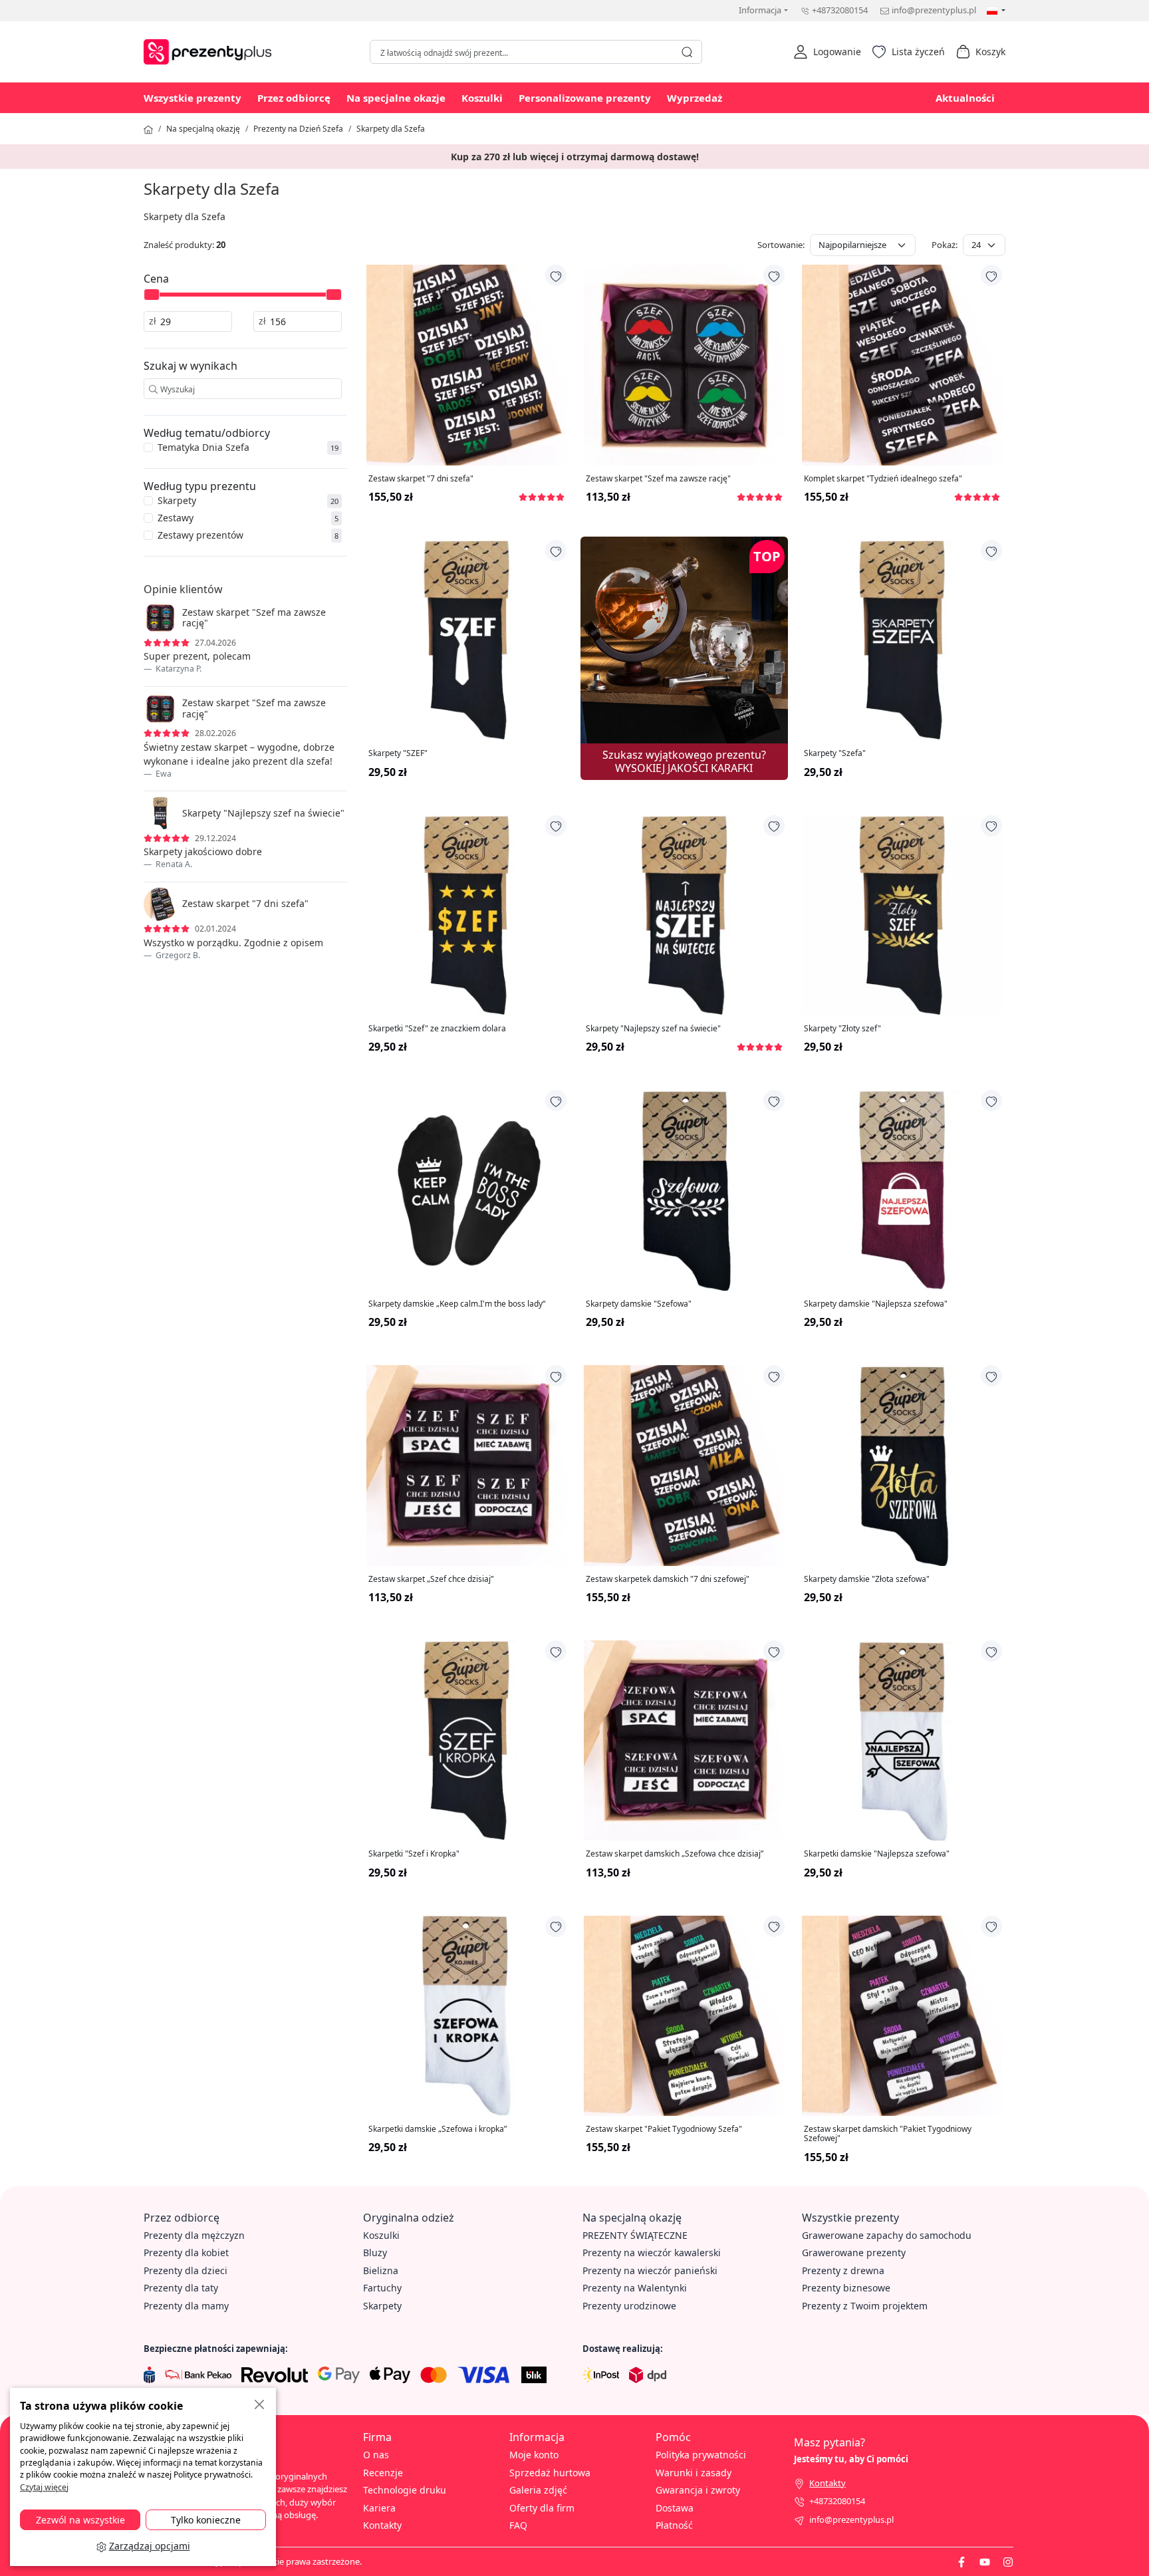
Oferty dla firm (542, 2508)
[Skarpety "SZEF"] (466, 640)
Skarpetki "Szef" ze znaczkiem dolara (437, 1029)
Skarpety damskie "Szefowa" (639, 1304)
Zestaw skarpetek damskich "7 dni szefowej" (668, 1579)
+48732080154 (840, 10)
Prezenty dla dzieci (186, 2270)
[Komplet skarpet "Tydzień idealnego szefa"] (902, 365)
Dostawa (675, 2508)
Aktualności (965, 98)
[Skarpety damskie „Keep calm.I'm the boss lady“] (466, 1190)
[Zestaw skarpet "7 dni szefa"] (466, 365)
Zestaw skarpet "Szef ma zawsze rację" (658, 479)
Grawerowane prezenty (854, 2253)
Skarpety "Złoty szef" (842, 1029)
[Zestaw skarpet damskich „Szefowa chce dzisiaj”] (684, 1740)
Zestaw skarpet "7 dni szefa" (421, 479)
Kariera (379, 2508)
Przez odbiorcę (294, 98)
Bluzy (375, 2253)
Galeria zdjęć (538, 2490)
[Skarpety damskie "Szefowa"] (684, 1190)
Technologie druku (405, 2490)
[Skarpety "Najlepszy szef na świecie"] (684, 915)
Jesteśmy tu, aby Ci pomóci (851, 2459)
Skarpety (177, 500)
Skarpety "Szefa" (835, 753)
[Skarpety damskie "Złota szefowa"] (902, 1465)
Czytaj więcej (44, 2487)
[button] (827, 52)
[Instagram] (1008, 2561)
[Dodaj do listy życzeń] (556, 275)
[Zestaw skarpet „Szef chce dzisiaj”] (466, 1465)
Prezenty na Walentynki (635, 2288)
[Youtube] (985, 2561)
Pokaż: (945, 245)
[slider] (152, 295)
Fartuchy (382, 2288)
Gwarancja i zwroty (698, 2490)
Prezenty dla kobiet (186, 2253)
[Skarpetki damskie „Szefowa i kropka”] (466, 2016)
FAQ (518, 2525)
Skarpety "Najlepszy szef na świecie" (653, 1029)
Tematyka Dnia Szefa (203, 447)
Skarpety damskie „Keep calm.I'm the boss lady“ (457, 1304)
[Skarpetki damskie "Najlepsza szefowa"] (902, 1740)
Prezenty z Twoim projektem (865, 2306)
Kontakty (382, 2525)
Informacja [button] (760, 10)
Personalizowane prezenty (585, 98)
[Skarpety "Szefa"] (902, 640)
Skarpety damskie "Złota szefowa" (867, 1579)
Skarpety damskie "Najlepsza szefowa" (876, 1304)
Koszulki (482, 98)
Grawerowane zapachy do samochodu (887, 2235)
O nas (376, 2455)
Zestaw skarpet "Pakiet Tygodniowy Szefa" (664, 2129)
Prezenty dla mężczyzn (194, 2235)
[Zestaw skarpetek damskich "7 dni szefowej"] (684, 1465)
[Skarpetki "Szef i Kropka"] (466, 1740)
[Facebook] (961, 2561)
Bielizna (381, 2270)
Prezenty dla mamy (186, 2306)
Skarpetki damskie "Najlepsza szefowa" (877, 1854)
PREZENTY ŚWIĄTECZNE (635, 2235)
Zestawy (176, 518)
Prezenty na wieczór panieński (650, 2270)
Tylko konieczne (206, 2520)
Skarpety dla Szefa (391, 129)
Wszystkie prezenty (192, 98)
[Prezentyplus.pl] (211, 50)
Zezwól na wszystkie (80, 2520)
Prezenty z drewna (843, 2270)
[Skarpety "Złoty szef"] (902, 915)
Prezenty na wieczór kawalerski (652, 2253)
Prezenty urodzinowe (629, 2306)
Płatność (674, 2525)
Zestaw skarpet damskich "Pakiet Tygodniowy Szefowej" (888, 2134)
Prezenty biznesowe (846, 2288)
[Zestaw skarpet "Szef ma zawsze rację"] (684, 365)
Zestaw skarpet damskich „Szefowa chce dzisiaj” (675, 1854)
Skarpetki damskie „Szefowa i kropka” (438, 2129)
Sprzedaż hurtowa (550, 2473)
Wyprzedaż (695, 98)
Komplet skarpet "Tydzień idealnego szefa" (883, 479)
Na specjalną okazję (203, 129)
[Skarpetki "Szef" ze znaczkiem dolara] (466, 915)
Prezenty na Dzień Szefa (298, 129)
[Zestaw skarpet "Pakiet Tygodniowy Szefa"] (684, 2016)
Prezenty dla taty (181, 2288)
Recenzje (383, 2473)
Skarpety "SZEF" (398, 753)
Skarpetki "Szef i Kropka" (414, 1854)
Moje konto (534, 2455)
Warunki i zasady (694, 2473)
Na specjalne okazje (396, 98)
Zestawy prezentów (200, 535)
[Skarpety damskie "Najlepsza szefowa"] (902, 1190)
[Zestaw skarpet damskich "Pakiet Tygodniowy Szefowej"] (902, 2016)
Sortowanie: (781, 245)
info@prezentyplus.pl (934, 10)
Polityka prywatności (701, 2455)
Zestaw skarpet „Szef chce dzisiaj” (431, 1579)
